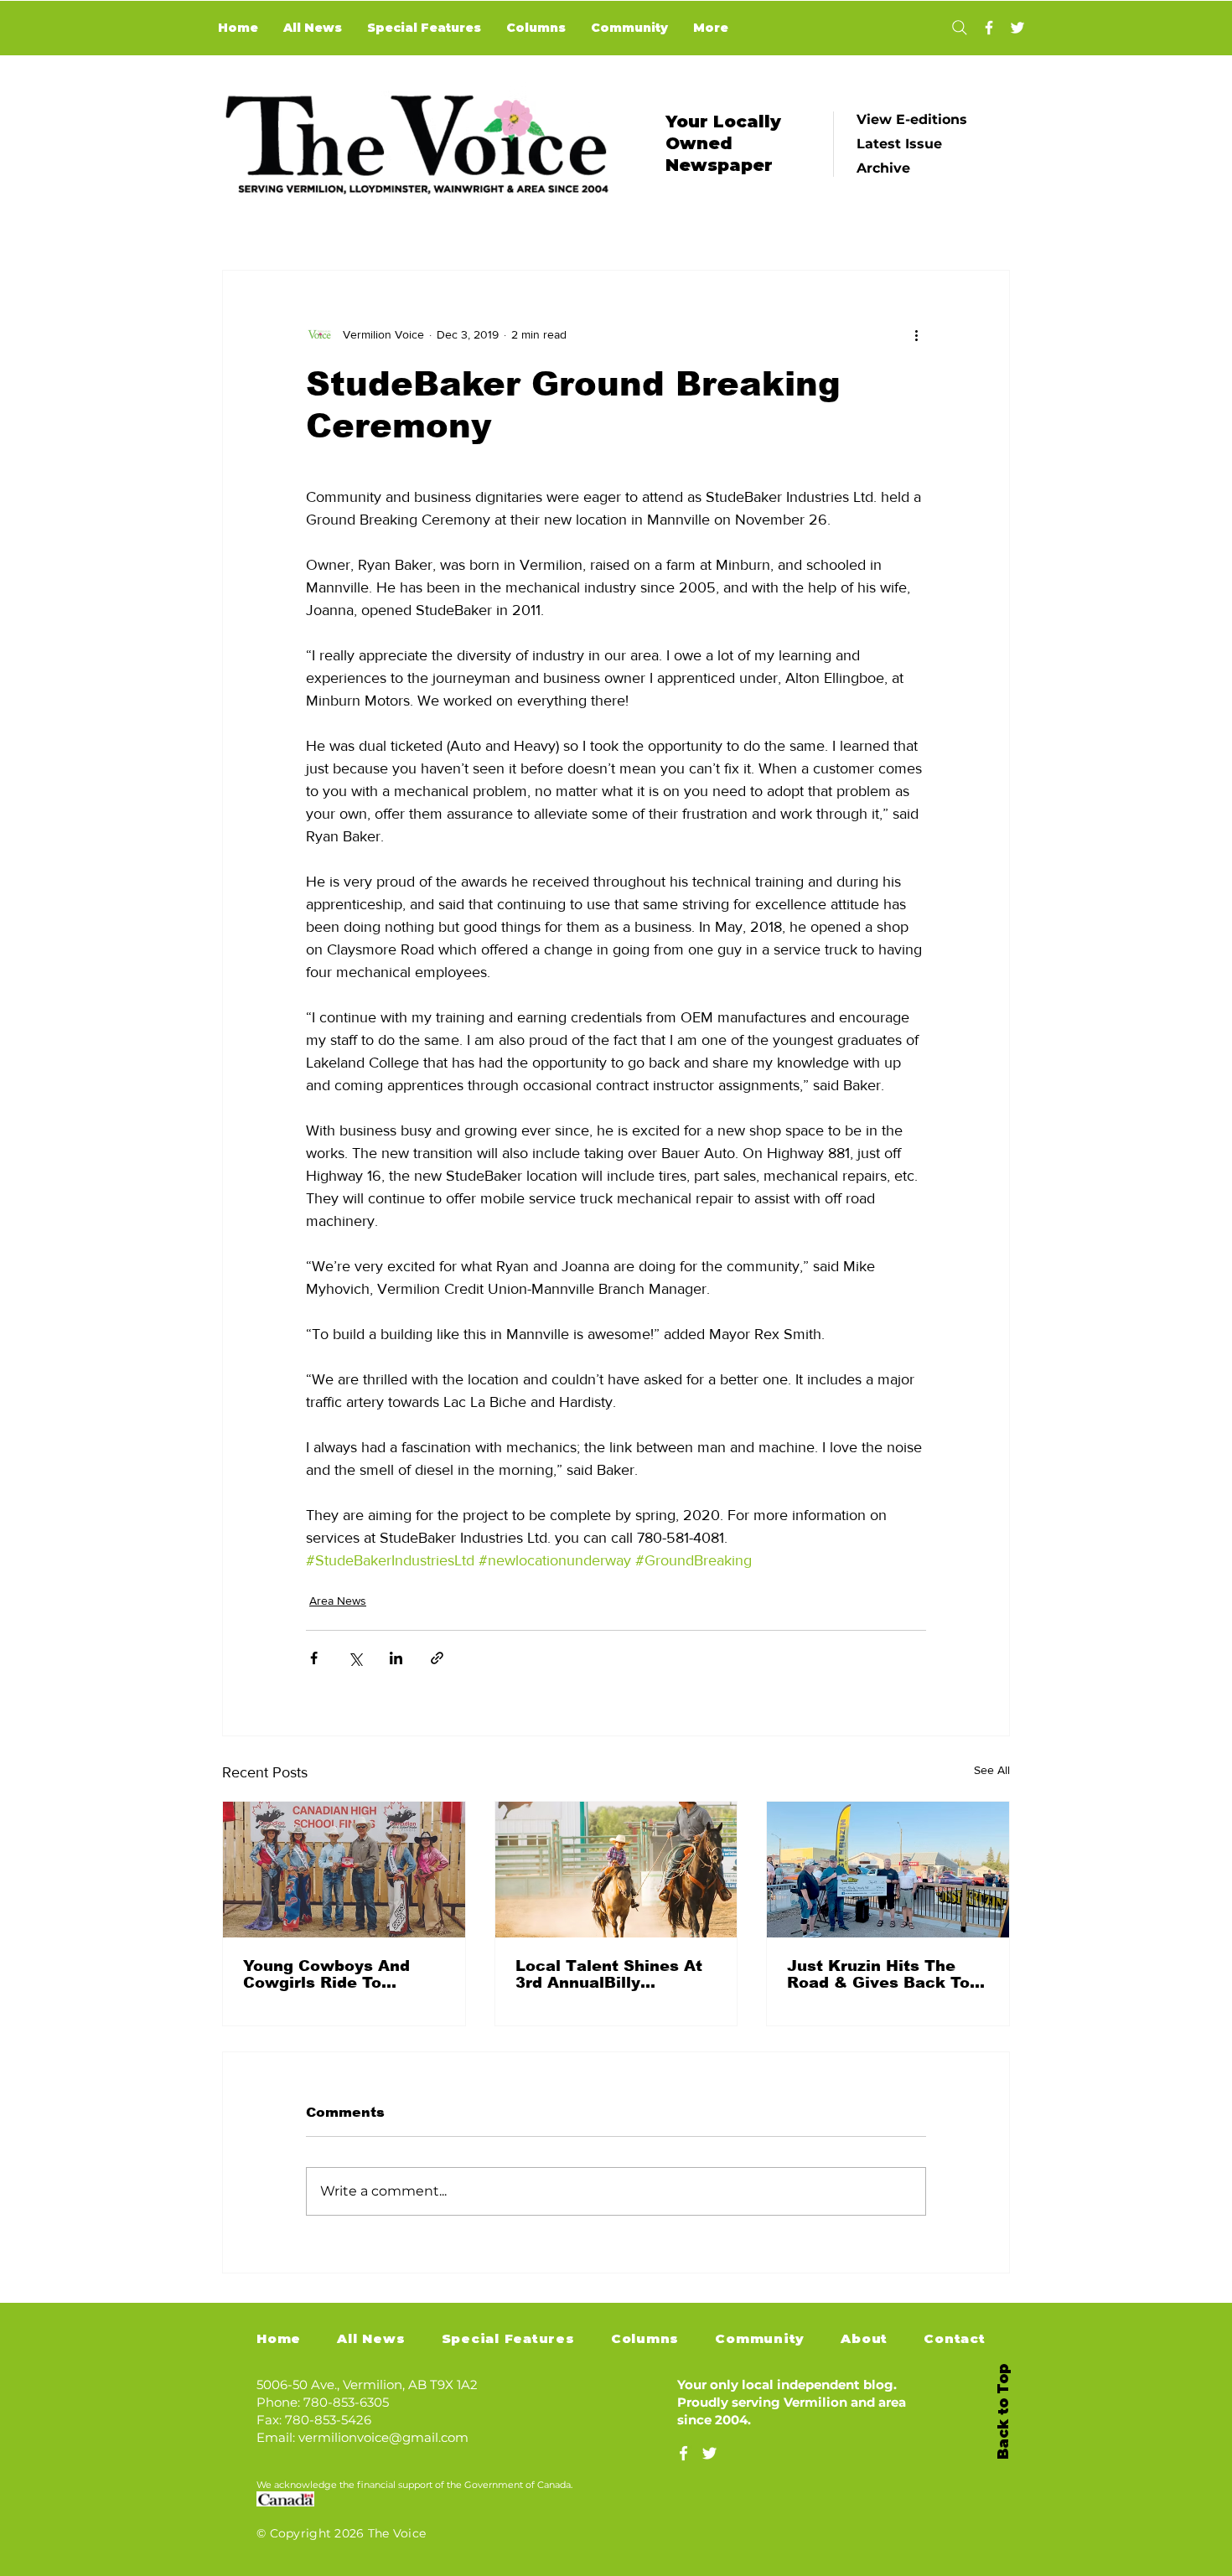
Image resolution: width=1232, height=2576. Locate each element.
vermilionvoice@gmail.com (383, 2437)
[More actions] (916, 334)
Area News (338, 1601)
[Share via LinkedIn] (396, 1658)
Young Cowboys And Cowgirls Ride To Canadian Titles (326, 1974)
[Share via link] (437, 1658)
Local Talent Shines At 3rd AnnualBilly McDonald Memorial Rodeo (609, 1974)
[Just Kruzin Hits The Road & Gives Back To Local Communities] (888, 1870)
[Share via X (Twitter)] (355, 1658)
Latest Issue (899, 144)
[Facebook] (989, 28)
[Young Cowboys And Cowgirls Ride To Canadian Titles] (344, 1870)
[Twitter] (1017, 28)
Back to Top (1003, 2412)
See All (992, 1770)
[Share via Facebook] (314, 1658)
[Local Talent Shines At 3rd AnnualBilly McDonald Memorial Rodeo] (616, 1870)
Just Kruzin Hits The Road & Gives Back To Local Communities (878, 1974)
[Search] (959, 28)
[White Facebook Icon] (683, 2453)
